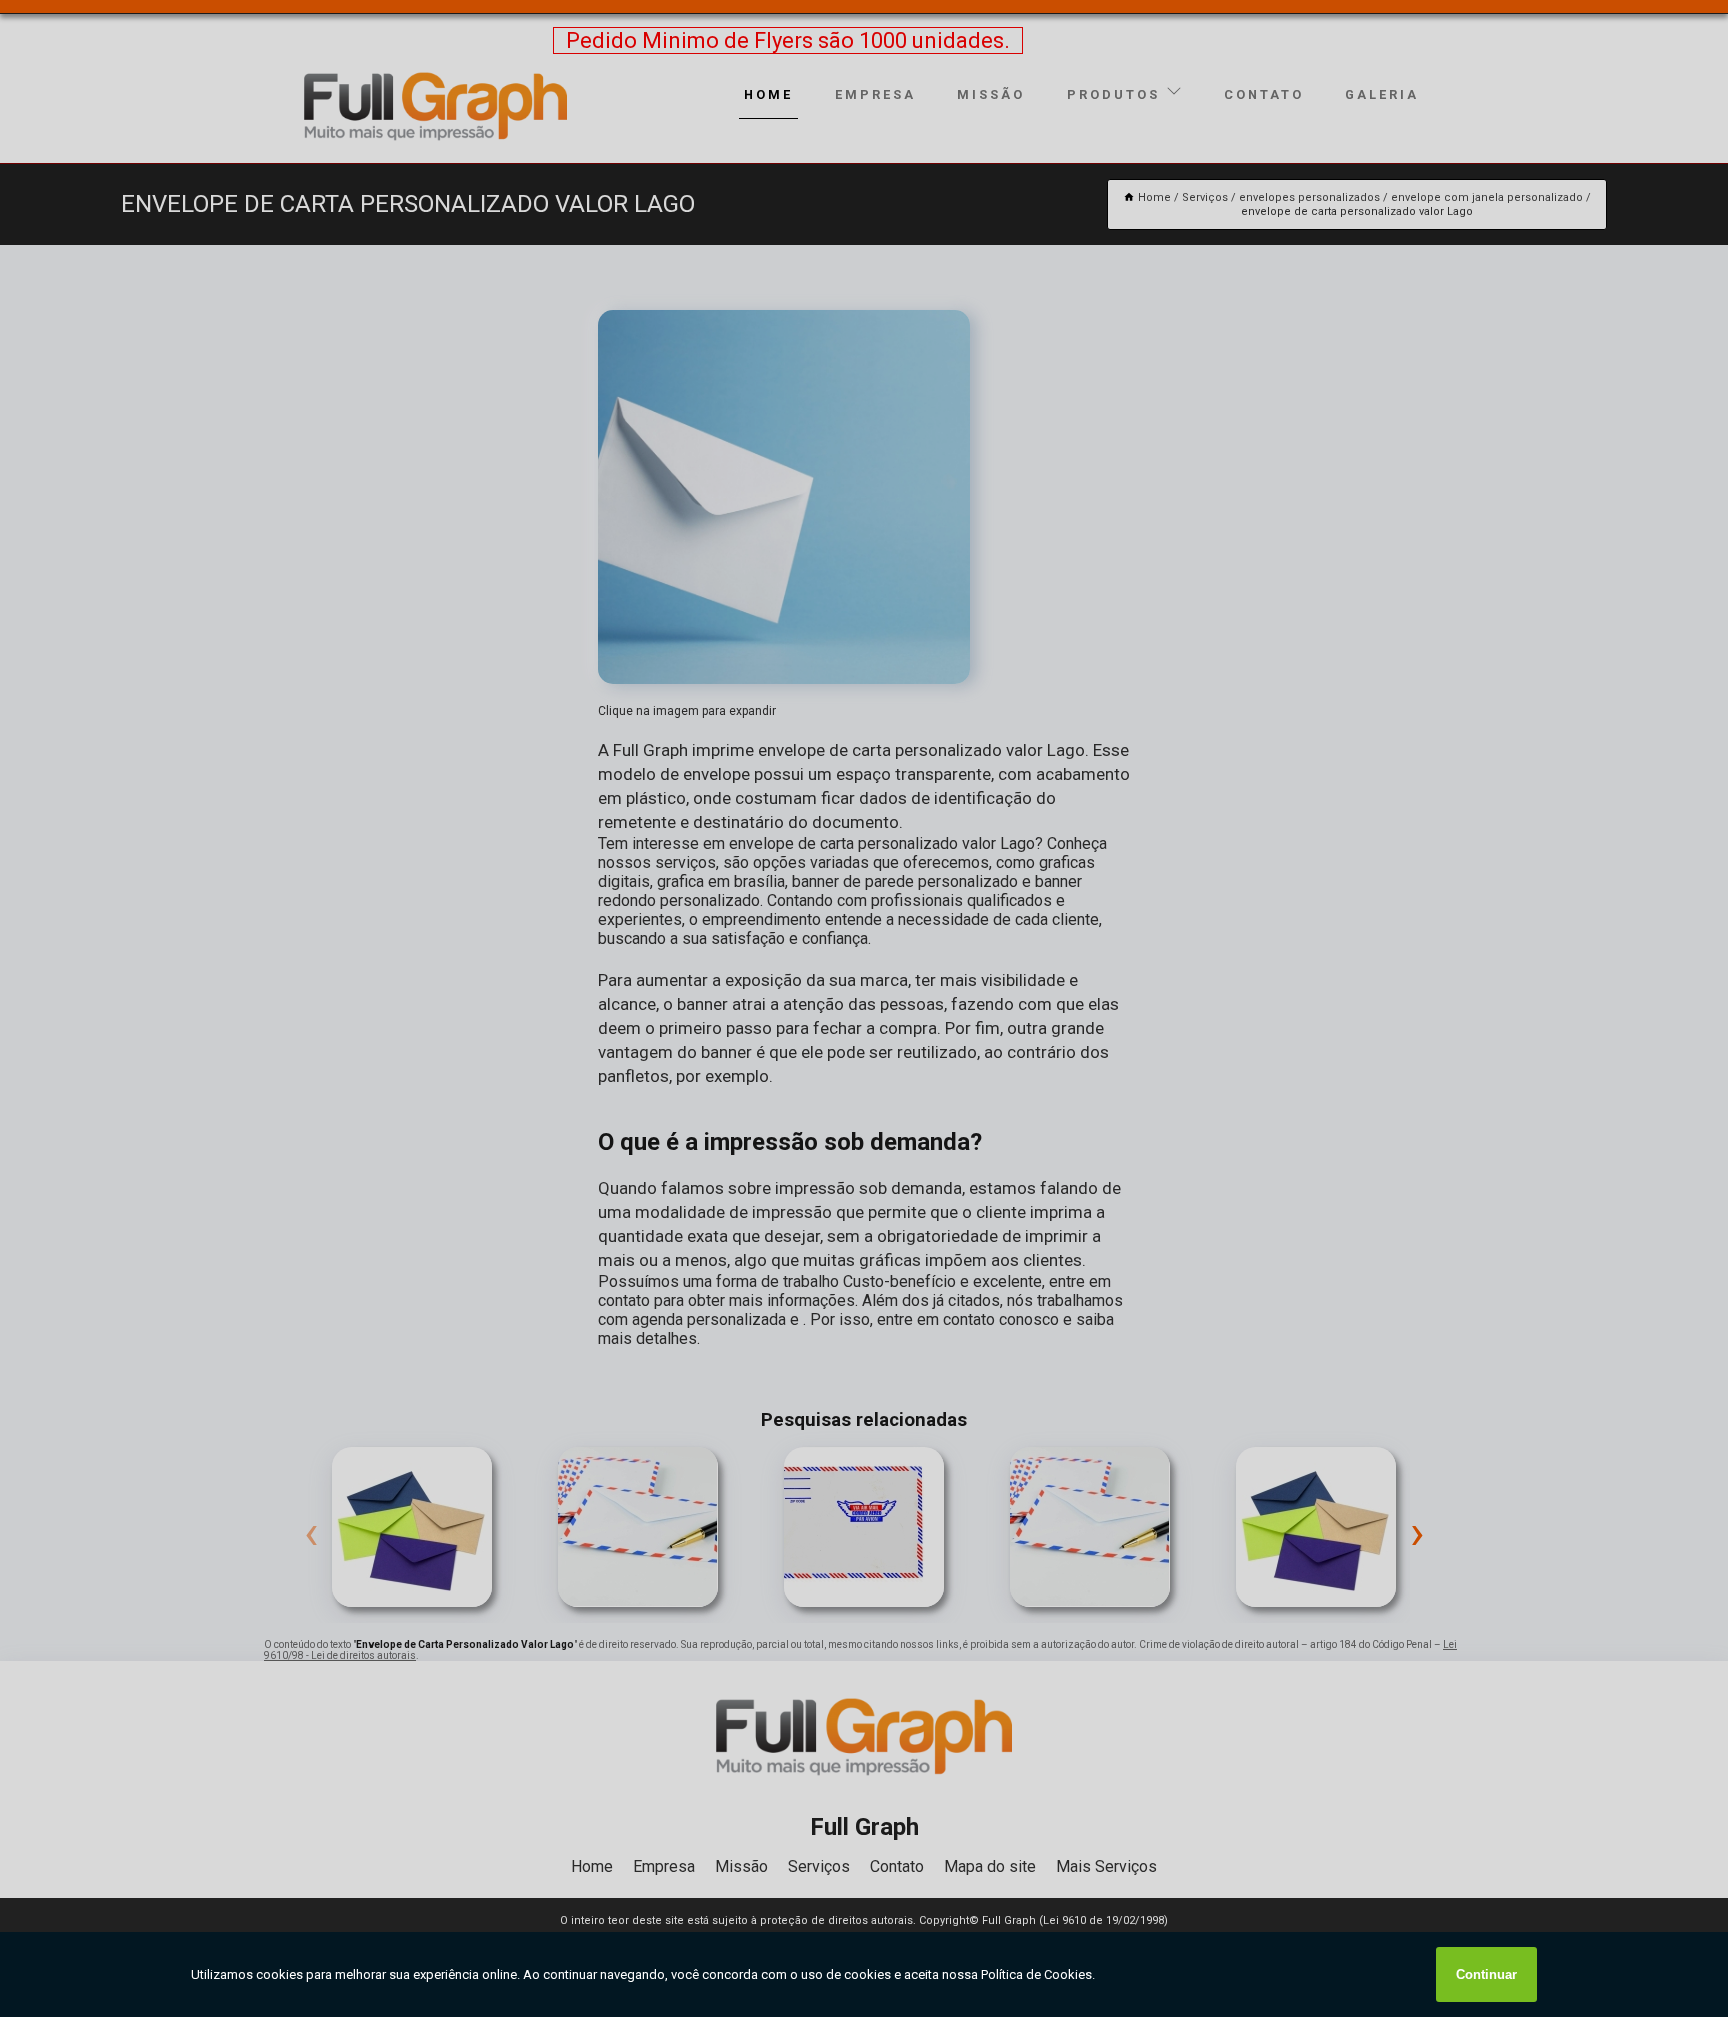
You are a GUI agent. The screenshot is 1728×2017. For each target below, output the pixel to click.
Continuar (1486, 1974)
